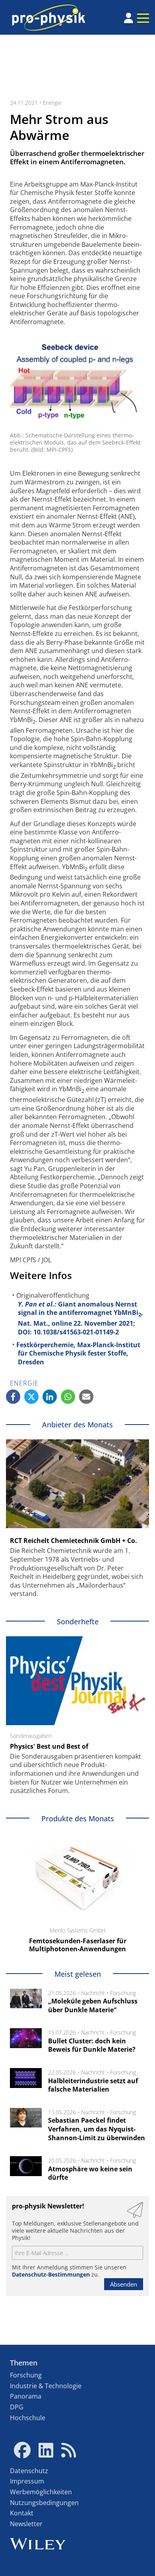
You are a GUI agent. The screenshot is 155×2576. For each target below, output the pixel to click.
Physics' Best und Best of (49, 1746)
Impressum (27, 2481)
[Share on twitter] (31, 1397)
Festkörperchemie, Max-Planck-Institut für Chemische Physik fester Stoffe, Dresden (78, 1353)
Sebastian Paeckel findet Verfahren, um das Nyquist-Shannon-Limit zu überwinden (97, 2129)
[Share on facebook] (13, 1397)
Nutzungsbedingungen (44, 2503)
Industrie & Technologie (46, 2386)
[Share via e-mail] (86, 1397)
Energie (52, 103)
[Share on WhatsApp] (68, 1397)
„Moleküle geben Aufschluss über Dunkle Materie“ (93, 2005)
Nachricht (93, 1993)
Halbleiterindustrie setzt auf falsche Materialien (93, 2085)
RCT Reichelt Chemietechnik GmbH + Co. (74, 1541)
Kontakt (22, 2513)
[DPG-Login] (129, 18)
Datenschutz (29, 2471)
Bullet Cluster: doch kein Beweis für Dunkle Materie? (92, 2045)
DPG (17, 2407)
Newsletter (26, 2524)
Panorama (26, 2396)
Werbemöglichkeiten (41, 2492)
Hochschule (28, 2418)
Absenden (124, 2284)
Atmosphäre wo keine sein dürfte (90, 2173)
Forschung (123, 1993)
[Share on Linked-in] (50, 1397)
